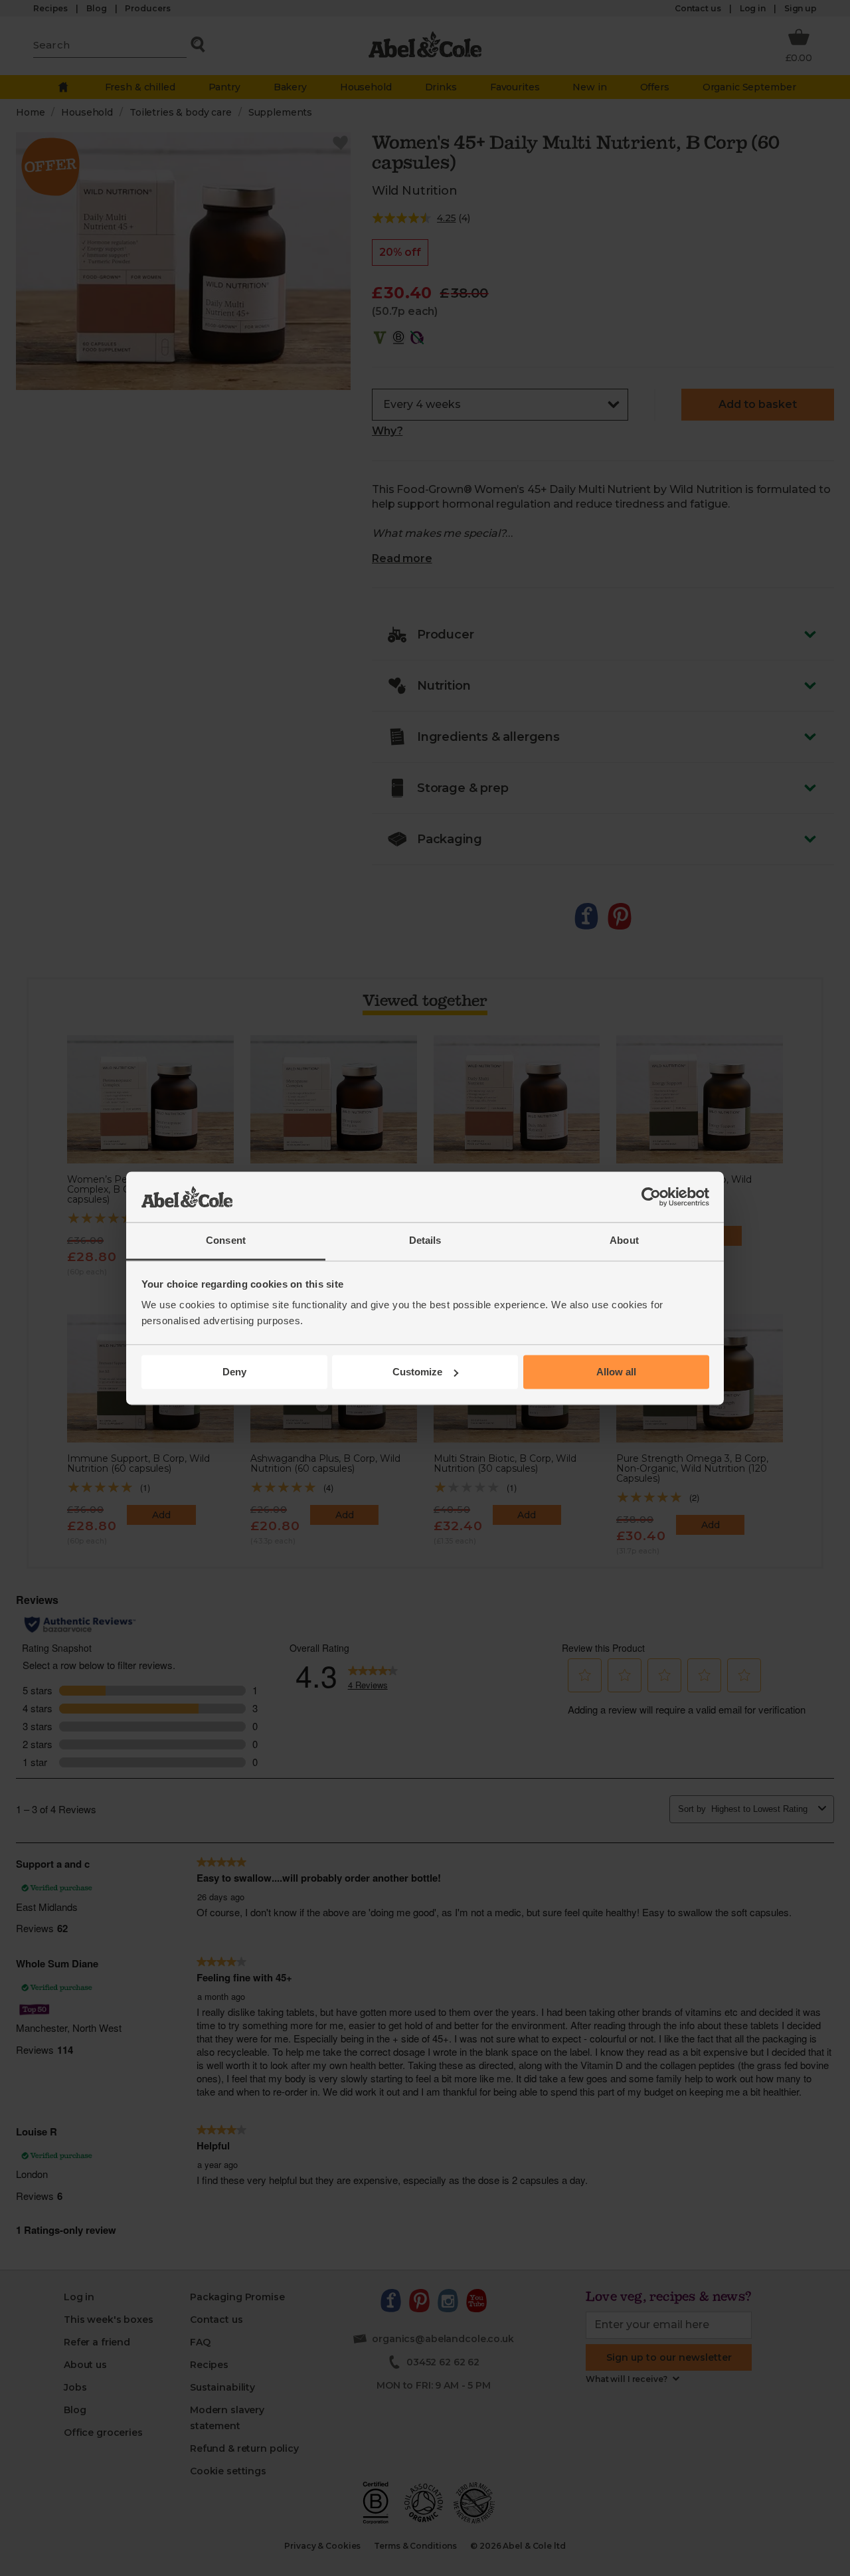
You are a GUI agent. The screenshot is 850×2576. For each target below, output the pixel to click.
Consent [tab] (226, 1241)
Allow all (616, 1372)
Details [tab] (425, 1241)
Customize (417, 1372)
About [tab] (624, 1241)
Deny (234, 1372)
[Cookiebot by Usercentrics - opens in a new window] (651, 1197)
